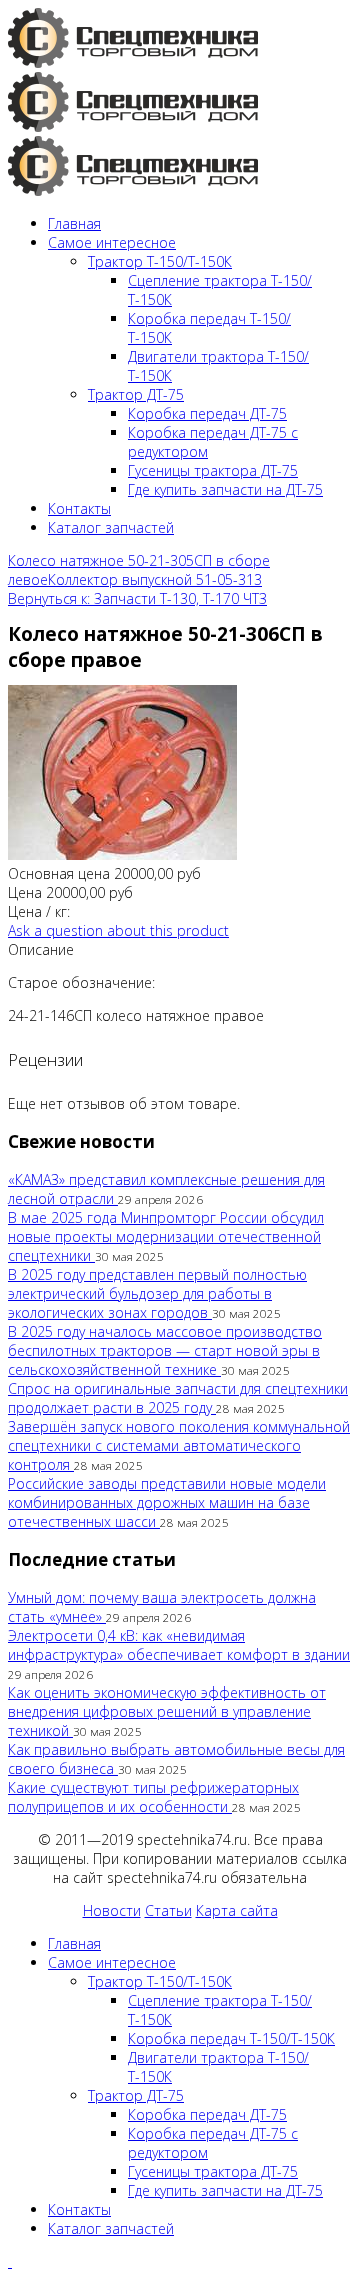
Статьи (168, 1910)
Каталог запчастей (111, 527)
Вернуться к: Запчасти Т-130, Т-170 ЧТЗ (137, 598)
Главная (74, 223)
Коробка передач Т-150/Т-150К (231, 2038)
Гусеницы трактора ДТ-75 (213, 470)
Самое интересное (112, 242)
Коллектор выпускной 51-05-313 (155, 579)
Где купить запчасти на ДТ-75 (225, 489)
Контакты (79, 508)
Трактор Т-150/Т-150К (160, 261)
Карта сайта (237, 1910)
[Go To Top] (10, 2261)
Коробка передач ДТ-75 (207, 413)
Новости (112, 1910)
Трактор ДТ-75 (136, 394)
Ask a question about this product (118, 930)
